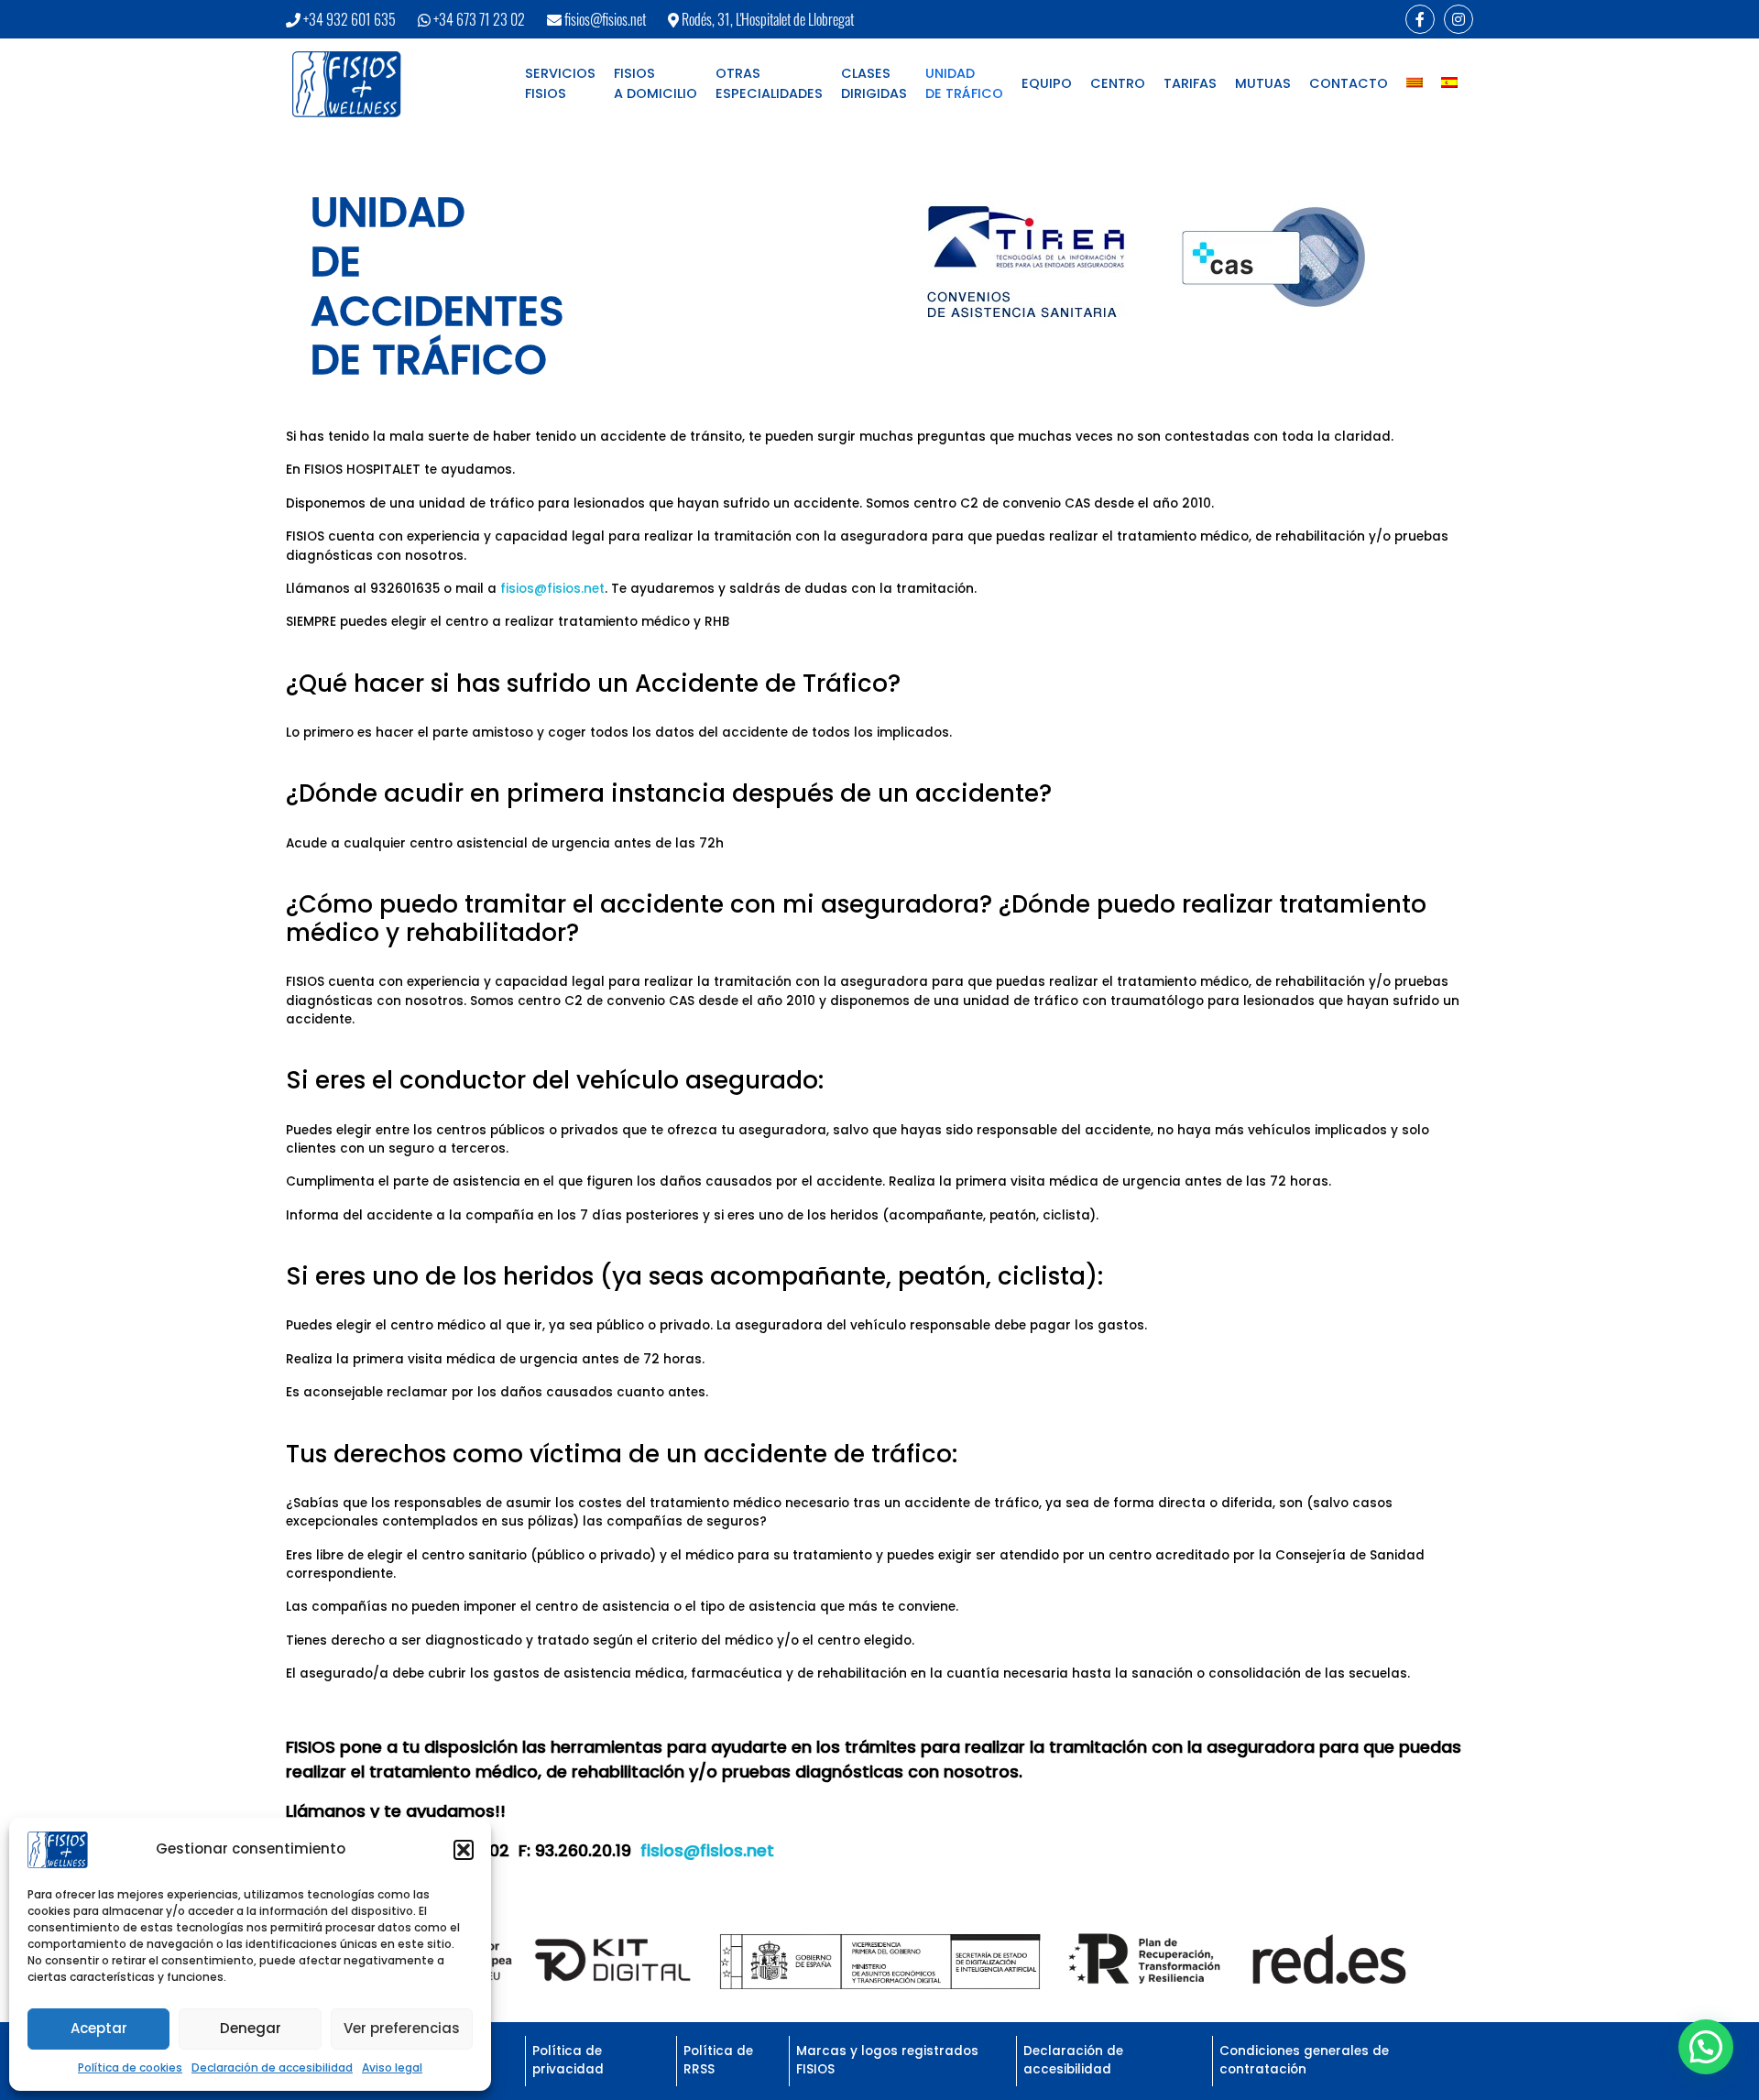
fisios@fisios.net (605, 19)
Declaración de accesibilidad (272, 2067)
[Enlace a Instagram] (1459, 19)
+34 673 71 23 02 (479, 19)
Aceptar (99, 2028)
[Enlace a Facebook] (1420, 19)
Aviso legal (392, 2067)
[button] (464, 1850)
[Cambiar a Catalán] (1415, 84)
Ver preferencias (402, 2028)
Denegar (251, 2028)
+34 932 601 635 (350, 19)
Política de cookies (130, 2067)
